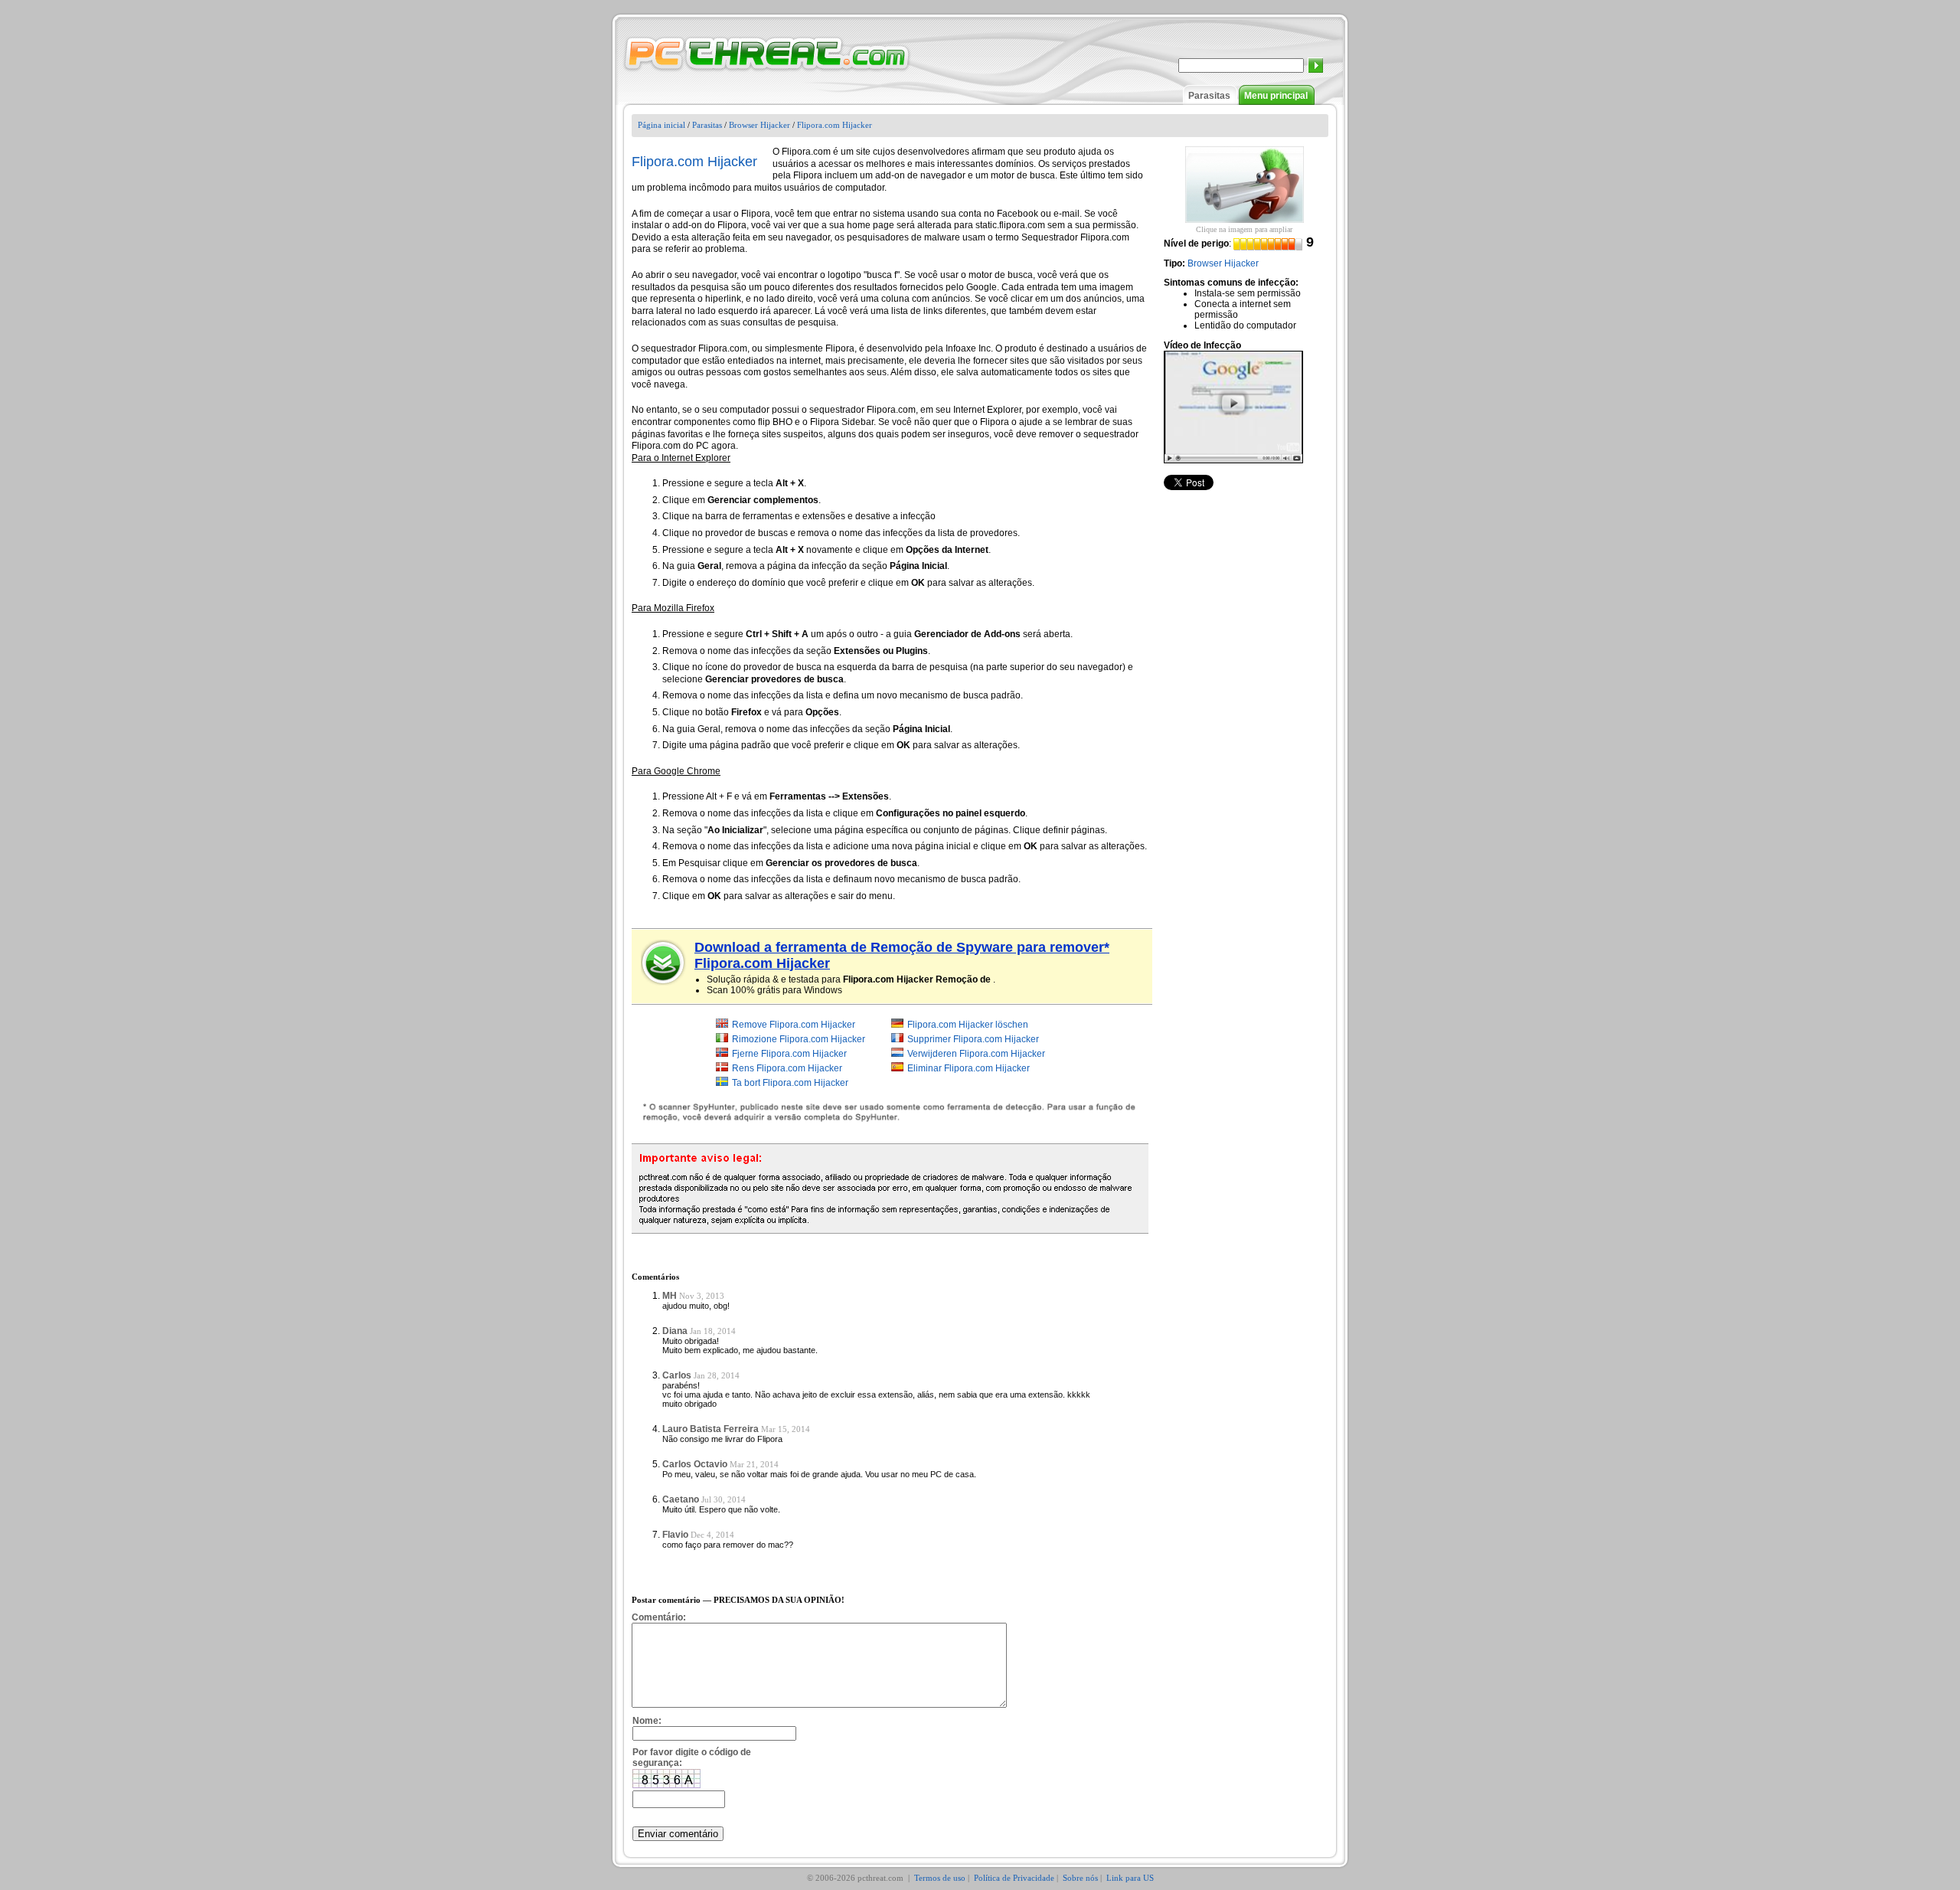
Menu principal (1276, 96)
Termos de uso (940, 1878)
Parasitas (1209, 96)
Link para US (1130, 1878)
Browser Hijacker (759, 125)
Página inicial (661, 125)
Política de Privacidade (1014, 1878)
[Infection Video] (1233, 407)
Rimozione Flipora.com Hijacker (799, 1039)
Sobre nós (1080, 1878)
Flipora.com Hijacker (835, 125)
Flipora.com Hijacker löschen (968, 1025)
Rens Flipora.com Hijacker (787, 1068)
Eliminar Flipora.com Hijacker (969, 1068)
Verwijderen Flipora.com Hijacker (976, 1054)
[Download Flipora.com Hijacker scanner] (664, 963)
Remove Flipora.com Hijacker (794, 1025)
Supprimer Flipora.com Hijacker (973, 1039)
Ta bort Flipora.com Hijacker (790, 1083)
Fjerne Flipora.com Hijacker (789, 1054)
